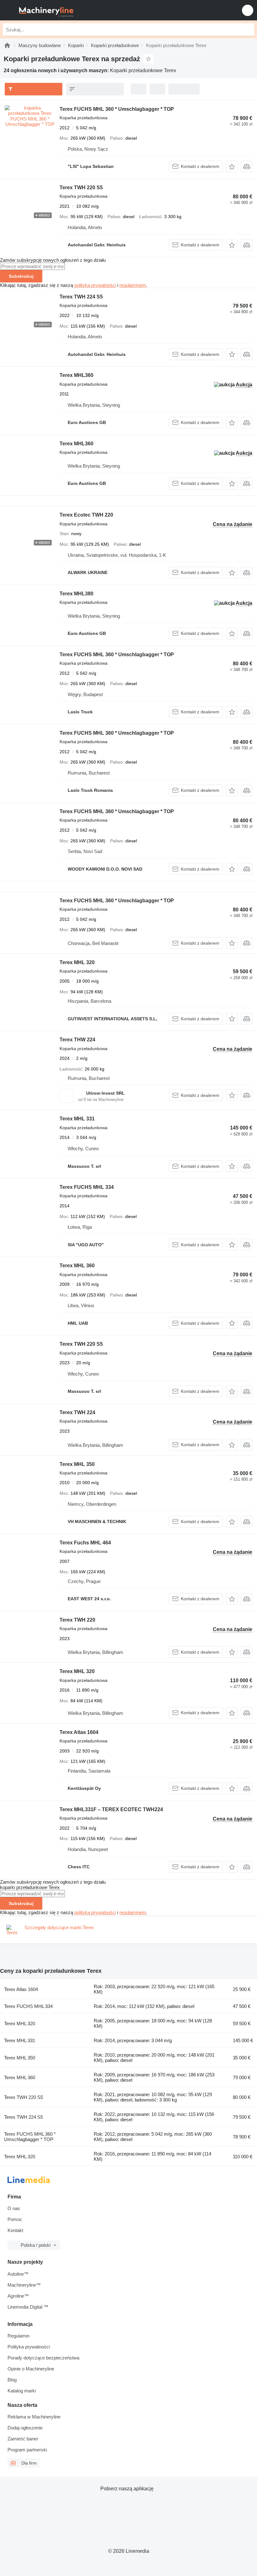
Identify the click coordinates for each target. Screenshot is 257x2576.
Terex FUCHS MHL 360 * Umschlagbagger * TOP (117, 109)
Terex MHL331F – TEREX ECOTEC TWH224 (111, 1809)
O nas (14, 2208)
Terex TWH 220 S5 (81, 188)
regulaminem (133, 285)
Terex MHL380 (76, 594)
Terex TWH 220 (77, 1620)
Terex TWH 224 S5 (81, 297)
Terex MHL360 (76, 375)
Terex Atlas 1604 (79, 1732)
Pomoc (15, 2219)
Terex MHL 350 (77, 1464)
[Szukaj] (248, 30)
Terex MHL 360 (77, 1266)
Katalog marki (22, 2391)
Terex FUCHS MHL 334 (87, 1187)
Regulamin (18, 2336)
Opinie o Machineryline (31, 2369)
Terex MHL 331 (77, 1119)
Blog (12, 2380)
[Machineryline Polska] (44, 10)
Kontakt (15, 2230)
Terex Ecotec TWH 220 (86, 515)
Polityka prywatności (29, 2347)
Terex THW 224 (77, 1040)
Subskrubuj (21, 276)
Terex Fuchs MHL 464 (85, 1543)
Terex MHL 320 (77, 962)
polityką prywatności (95, 285)
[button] (248, 10)
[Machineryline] (7, 45)
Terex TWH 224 (77, 1412)
